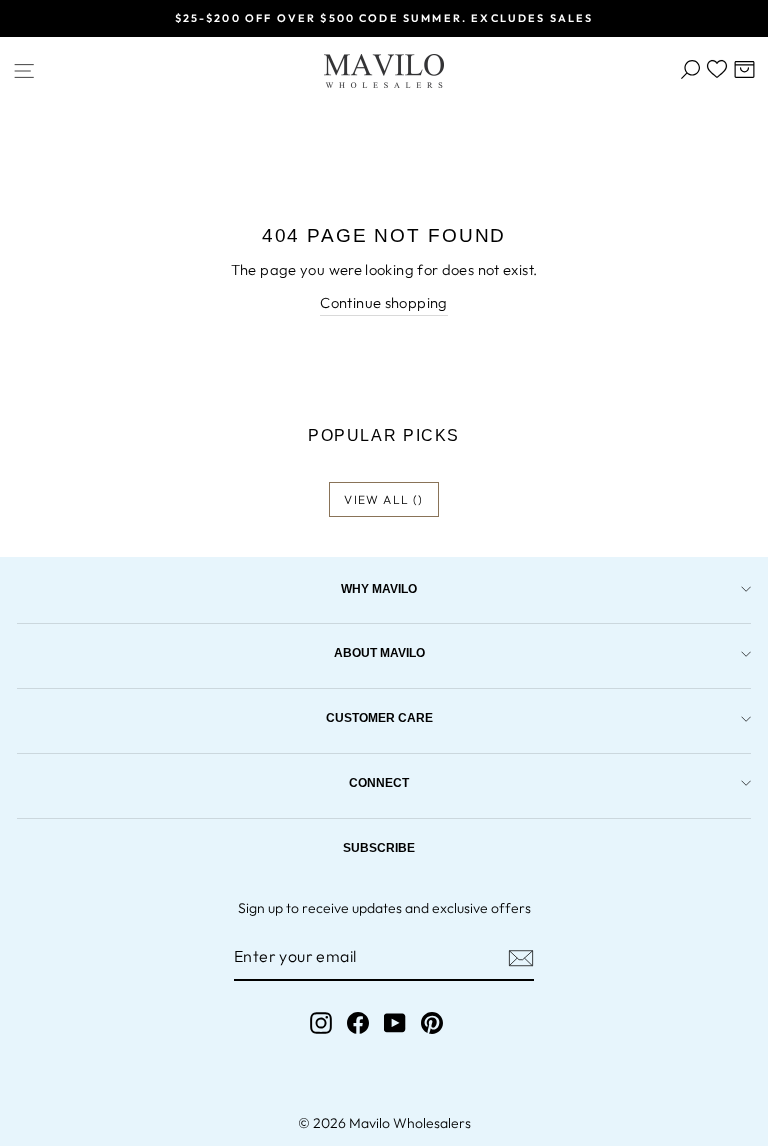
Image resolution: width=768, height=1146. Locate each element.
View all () (383, 499)
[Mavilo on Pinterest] (432, 1022)
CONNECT (379, 782)
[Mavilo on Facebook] (358, 1022)
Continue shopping (383, 302)
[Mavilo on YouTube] (395, 1022)
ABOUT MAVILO (379, 652)
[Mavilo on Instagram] (321, 1022)
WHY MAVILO (379, 588)
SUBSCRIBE (379, 847)
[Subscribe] (521, 958)
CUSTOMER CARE (379, 717)
